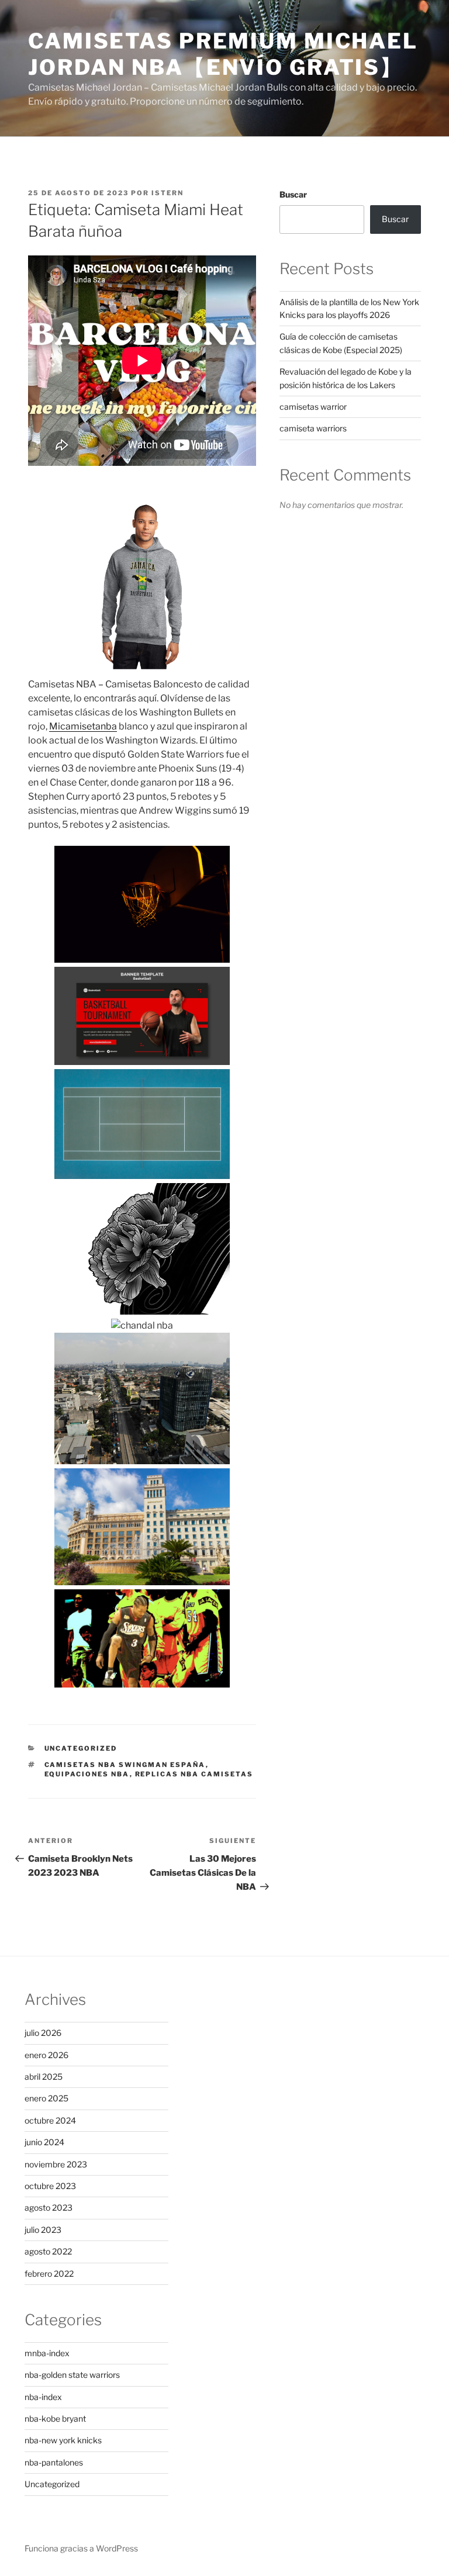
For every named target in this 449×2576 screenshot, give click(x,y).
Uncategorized (81, 1748)
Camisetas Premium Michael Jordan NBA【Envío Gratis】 (223, 54)
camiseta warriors (313, 428)
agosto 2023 (49, 2207)
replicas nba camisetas (194, 1774)
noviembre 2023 (56, 2164)
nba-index (43, 2397)
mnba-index (47, 2353)
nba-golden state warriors (72, 2375)
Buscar (293, 194)
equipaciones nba (87, 1774)
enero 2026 (46, 2055)
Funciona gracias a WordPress (81, 2548)
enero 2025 (46, 2098)
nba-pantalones (54, 2462)
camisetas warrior (313, 407)
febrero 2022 (49, 2274)
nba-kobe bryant (55, 2418)
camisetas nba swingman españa (125, 1765)
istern (167, 193)
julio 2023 (43, 2230)
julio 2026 (43, 2033)
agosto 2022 (48, 2251)
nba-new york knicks (63, 2440)
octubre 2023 (50, 2186)
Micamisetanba (83, 726)
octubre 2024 (50, 2120)
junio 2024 (44, 2142)
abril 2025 (44, 2077)
